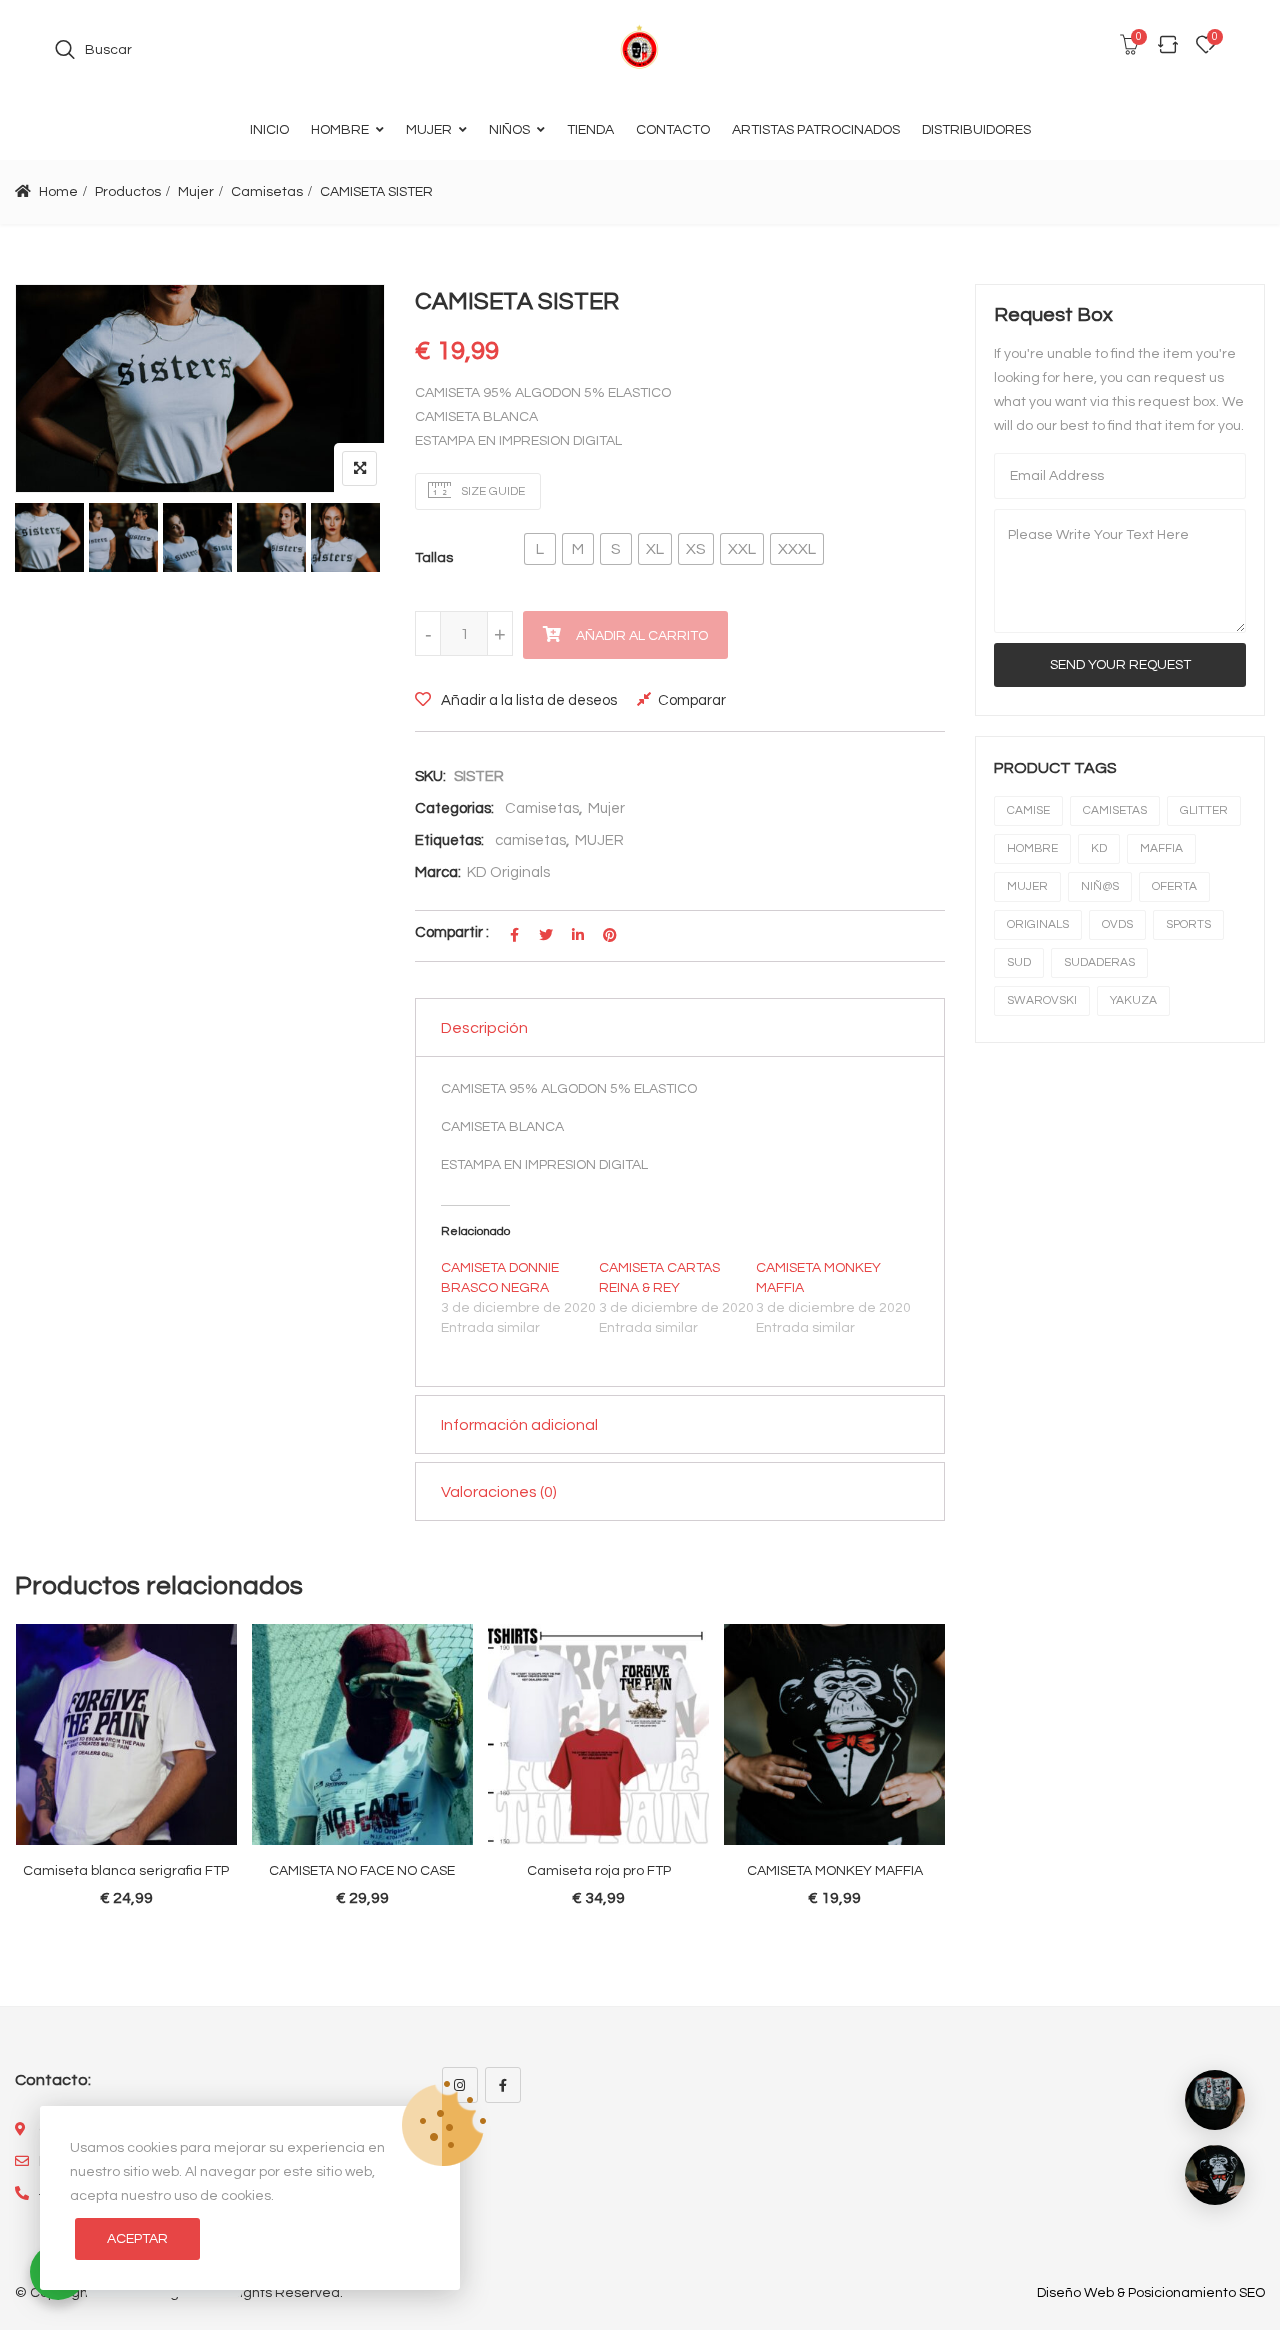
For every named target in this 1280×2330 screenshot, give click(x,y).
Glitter (1204, 810)
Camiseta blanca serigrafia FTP (126, 1871)
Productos (128, 192)
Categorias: (454, 808)
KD (1099, 848)
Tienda (590, 130)
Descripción (484, 1028)
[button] (540, 549)
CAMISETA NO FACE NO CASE (362, 1871)
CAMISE (1028, 810)
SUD (1019, 962)
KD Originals (508, 872)
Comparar (692, 700)
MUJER (599, 840)
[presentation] (29, 1804)
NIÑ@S (1100, 886)
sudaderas (1099, 962)
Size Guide (491, 491)
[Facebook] (503, 2085)
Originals (1038, 924)
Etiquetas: (449, 840)
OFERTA (1174, 886)
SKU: (430, 776)
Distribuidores (976, 130)
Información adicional (519, 1425)
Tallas (434, 558)
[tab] (680, 1027)
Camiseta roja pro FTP (599, 1871)
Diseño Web (1075, 2293)
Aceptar (137, 2239)
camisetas (530, 840)
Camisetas (267, 192)
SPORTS (1188, 924)
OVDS (1117, 924)
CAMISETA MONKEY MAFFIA (835, 1871)
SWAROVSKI (1042, 1000)
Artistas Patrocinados (816, 130)
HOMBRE (1032, 848)
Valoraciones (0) (499, 1492)
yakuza (1133, 1000)
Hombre (340, 130)
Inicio (269, 130)
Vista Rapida (136, 1704)
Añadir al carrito (642, 636)
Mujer (429, 130)
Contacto (673, 130)
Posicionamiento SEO (1196, 2293)
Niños (509, 130)
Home (58, 192)
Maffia (1161, 848)
